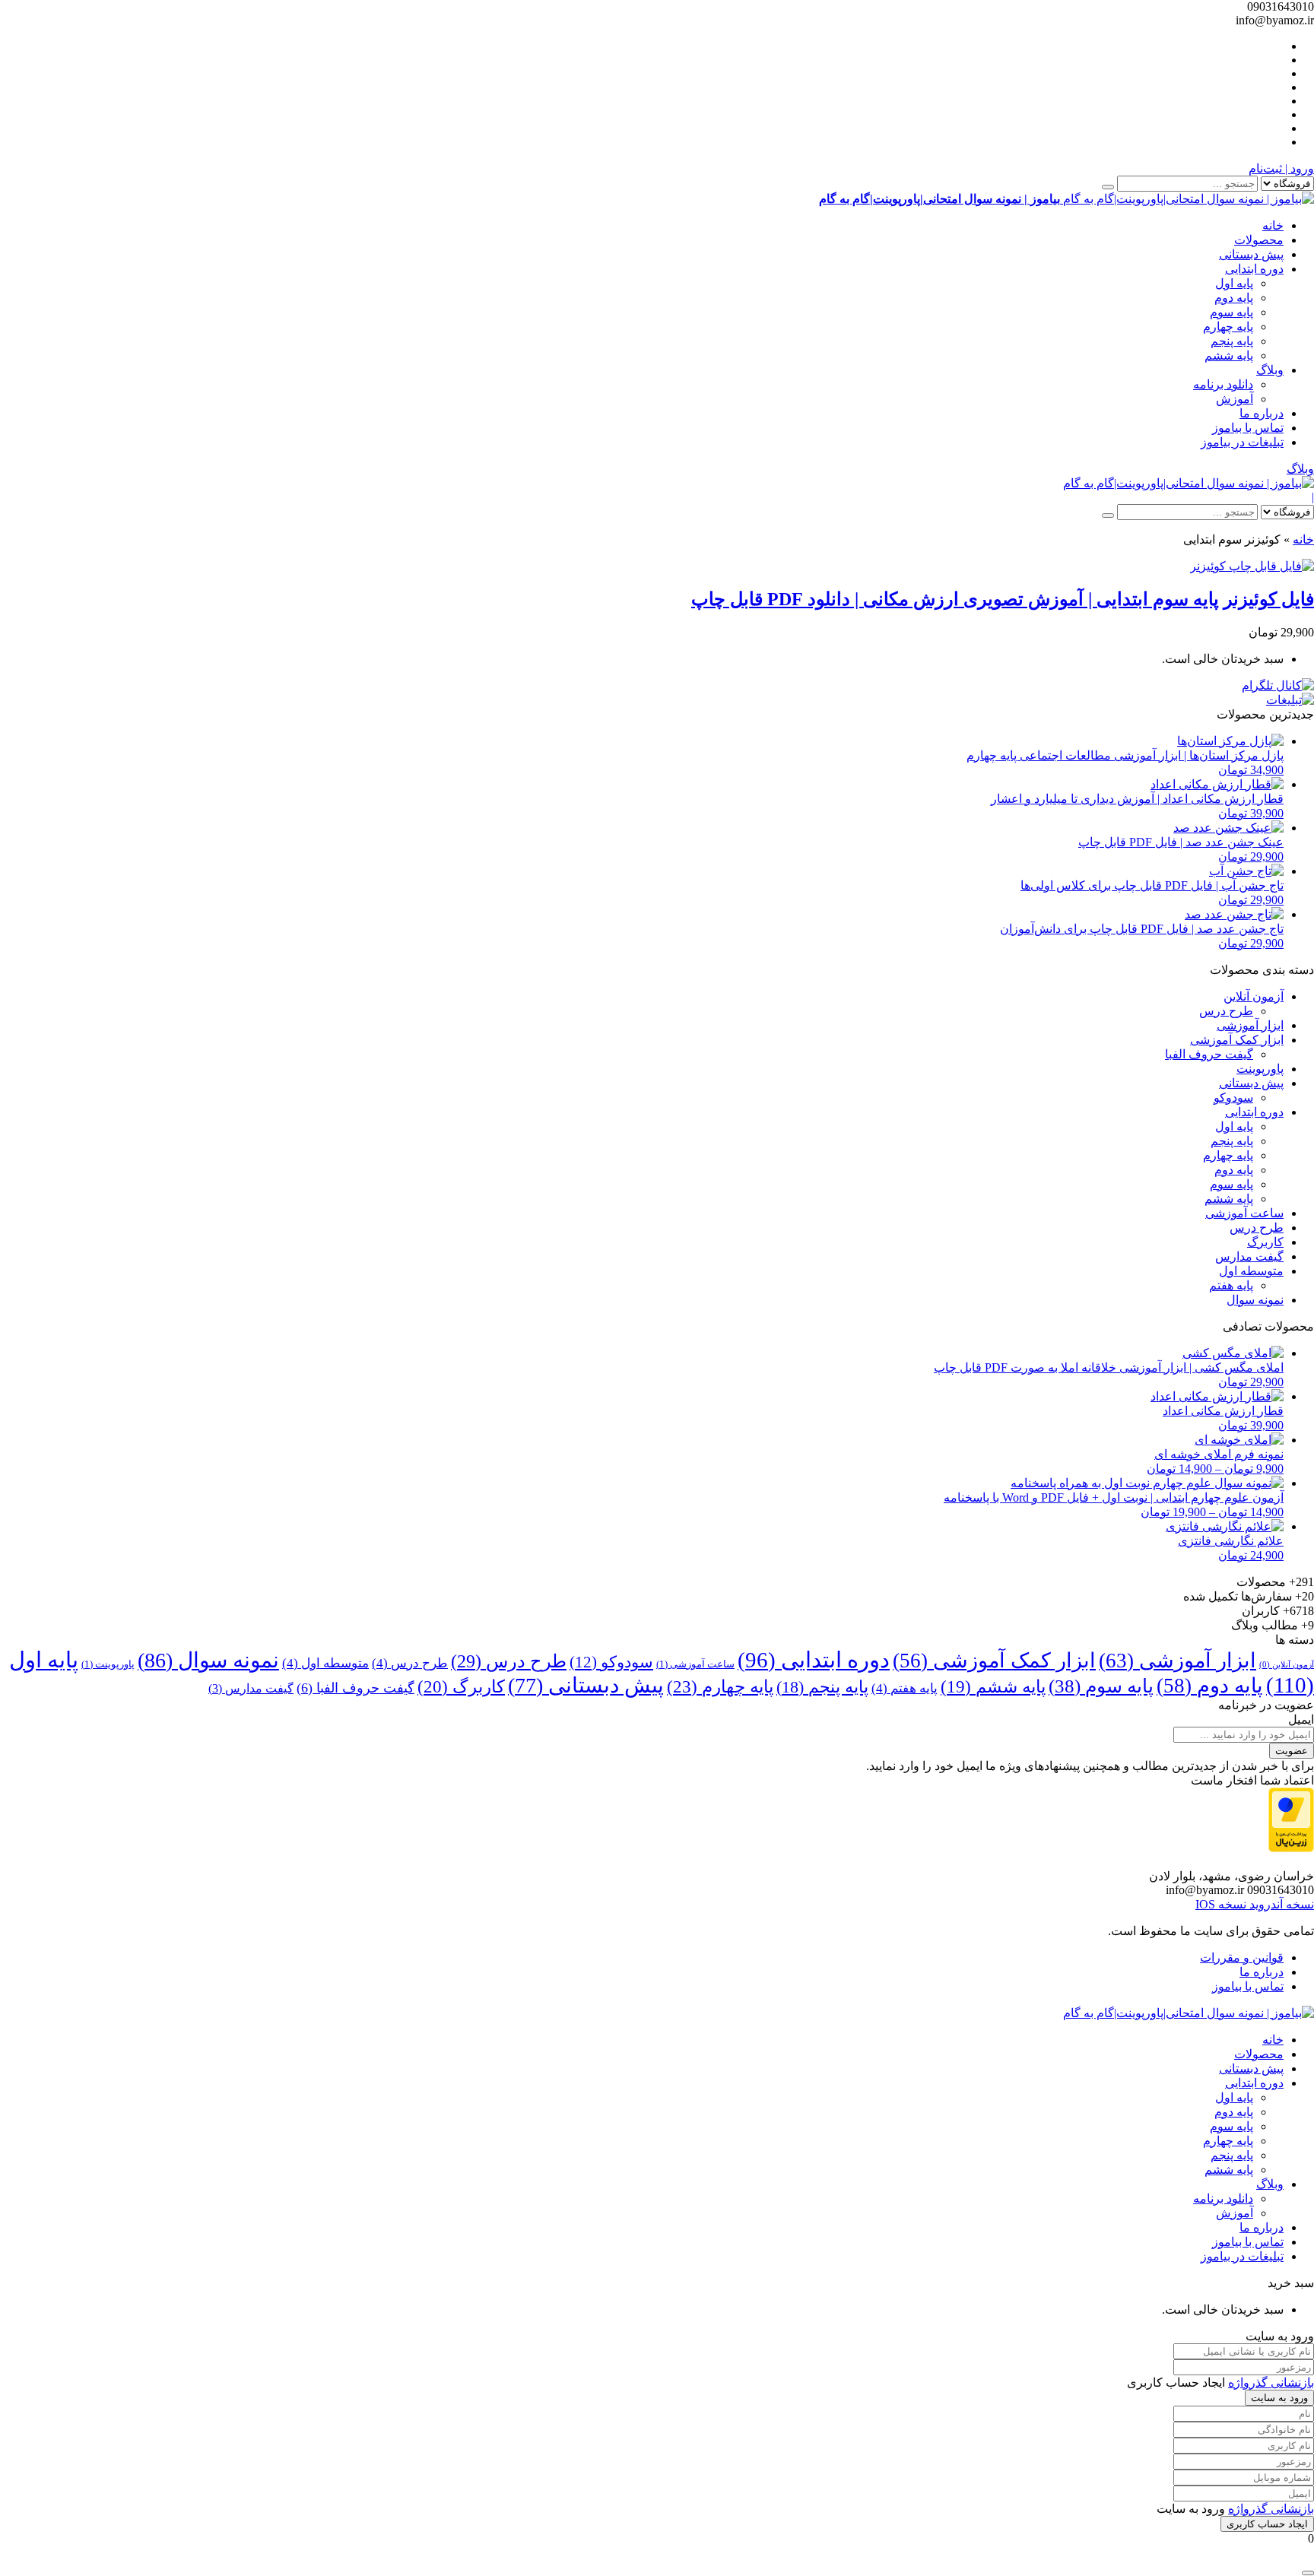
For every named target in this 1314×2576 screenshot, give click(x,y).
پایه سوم (1231, 312)
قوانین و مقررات (1242, 1957)
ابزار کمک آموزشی (1237, 1040)
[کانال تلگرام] (1278, 685)
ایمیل (1301, 1719)
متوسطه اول (1251, 1271)
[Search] (1108, 187)
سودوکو (1233, 1098)
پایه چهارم (1228, 327)
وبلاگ (1270, 370)
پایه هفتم (1231, 1285)
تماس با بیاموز (1248, 428)
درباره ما (1262, 413)
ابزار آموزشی (1250, 1025)
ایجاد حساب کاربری (1267, 2524)
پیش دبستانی (1251, 254)
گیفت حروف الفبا (1209, 1054)
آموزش (1235, 399)
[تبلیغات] (1290, 700)
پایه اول (1234, 283)
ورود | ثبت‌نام (1281, 168)
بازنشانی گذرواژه (1271, 2382)
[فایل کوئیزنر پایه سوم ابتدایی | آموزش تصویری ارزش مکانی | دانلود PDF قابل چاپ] (1252, 566)
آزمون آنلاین (1254, 996)
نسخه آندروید (1280, 1904)
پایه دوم (1234, 298)
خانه (1273, 225)
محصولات (1259, 240)
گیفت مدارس (1249, 1256)
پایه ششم (1229, 355)
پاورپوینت (1260, 1069)
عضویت (1292, 1751)
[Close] (1308, 2573)
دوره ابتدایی (1254, 269)
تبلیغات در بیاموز (1242, 442)
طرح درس (1226, 1011)
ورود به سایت (1279, 2398)
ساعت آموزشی (1244, 1213)
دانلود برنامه (1223, 384)
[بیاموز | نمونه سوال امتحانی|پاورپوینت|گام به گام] (1189, 483)
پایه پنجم (1232, 341)
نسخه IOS (1221, 1904)
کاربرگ (1265, 1242)
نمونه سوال (1255, 1300)
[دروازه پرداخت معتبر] (1291, 1848)
